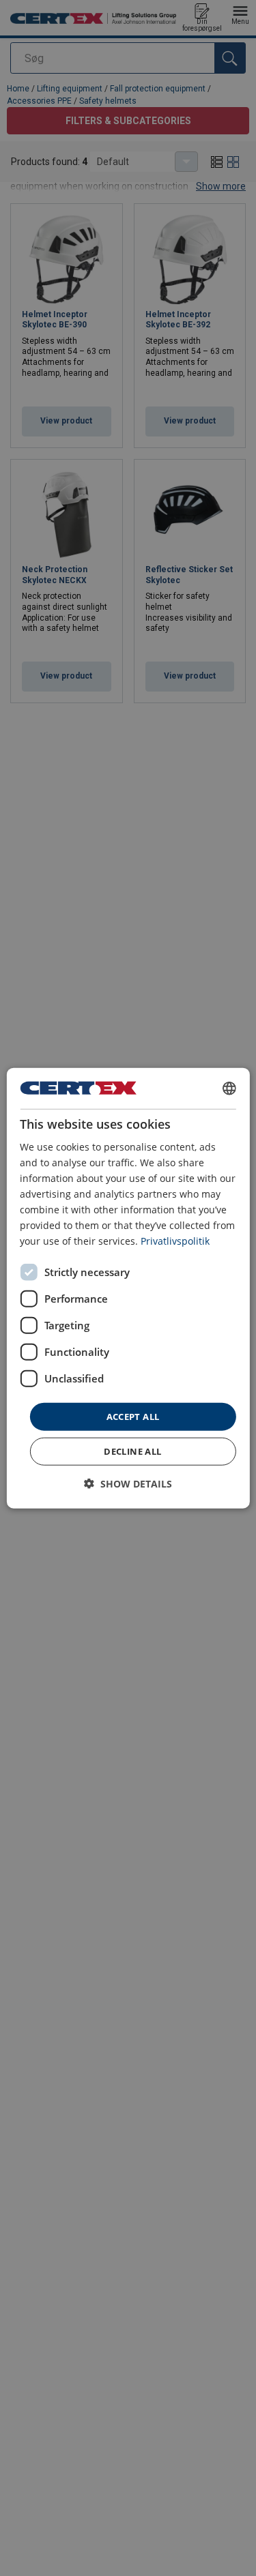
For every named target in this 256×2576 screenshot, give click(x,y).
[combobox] (229, 1088)
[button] (128, 1484)
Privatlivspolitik (175, 1241)
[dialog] (128, 1288)
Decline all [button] (132, 1451)
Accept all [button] (133, 1416)
